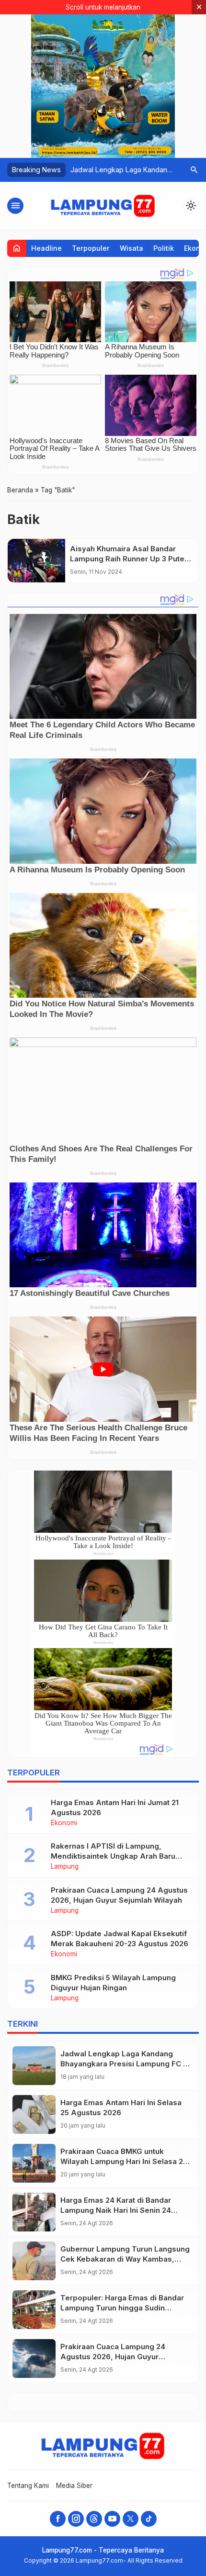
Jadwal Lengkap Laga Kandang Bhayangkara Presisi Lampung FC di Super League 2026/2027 (125, 2064)
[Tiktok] (149, 2519)
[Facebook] (58, 2519)
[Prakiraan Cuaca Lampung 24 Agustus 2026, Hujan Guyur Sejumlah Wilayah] (34, 2359)
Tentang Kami (28, 2486)
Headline (46, 248)
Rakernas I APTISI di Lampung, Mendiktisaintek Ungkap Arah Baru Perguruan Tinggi (113, 1856)
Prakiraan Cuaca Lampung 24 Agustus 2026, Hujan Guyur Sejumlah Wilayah (113, 2357)
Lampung (65, 1867)
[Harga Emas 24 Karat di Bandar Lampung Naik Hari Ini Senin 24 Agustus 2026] (34, 2212)
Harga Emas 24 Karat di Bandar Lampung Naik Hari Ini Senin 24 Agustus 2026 (116, 2210)
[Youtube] (112, 2519)
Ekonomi (64, 1823)
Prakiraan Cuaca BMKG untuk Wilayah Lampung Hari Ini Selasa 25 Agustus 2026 (124, 2161)
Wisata (132, 248)
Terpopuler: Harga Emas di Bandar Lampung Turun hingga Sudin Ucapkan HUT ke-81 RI (122, 2308)
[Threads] (94, 2519)
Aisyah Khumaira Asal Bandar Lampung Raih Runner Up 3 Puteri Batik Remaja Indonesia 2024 (130, 559)
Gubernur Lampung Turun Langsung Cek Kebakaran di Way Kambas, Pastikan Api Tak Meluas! (125, 2259)
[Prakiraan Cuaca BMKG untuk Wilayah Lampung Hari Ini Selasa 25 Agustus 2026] (34, 2163)
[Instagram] (76, 2519)
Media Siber (74, 2486)
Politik (164, 248)
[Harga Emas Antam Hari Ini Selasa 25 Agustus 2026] (34, 2114)
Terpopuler (91, 248)
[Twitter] (131, 2519)
